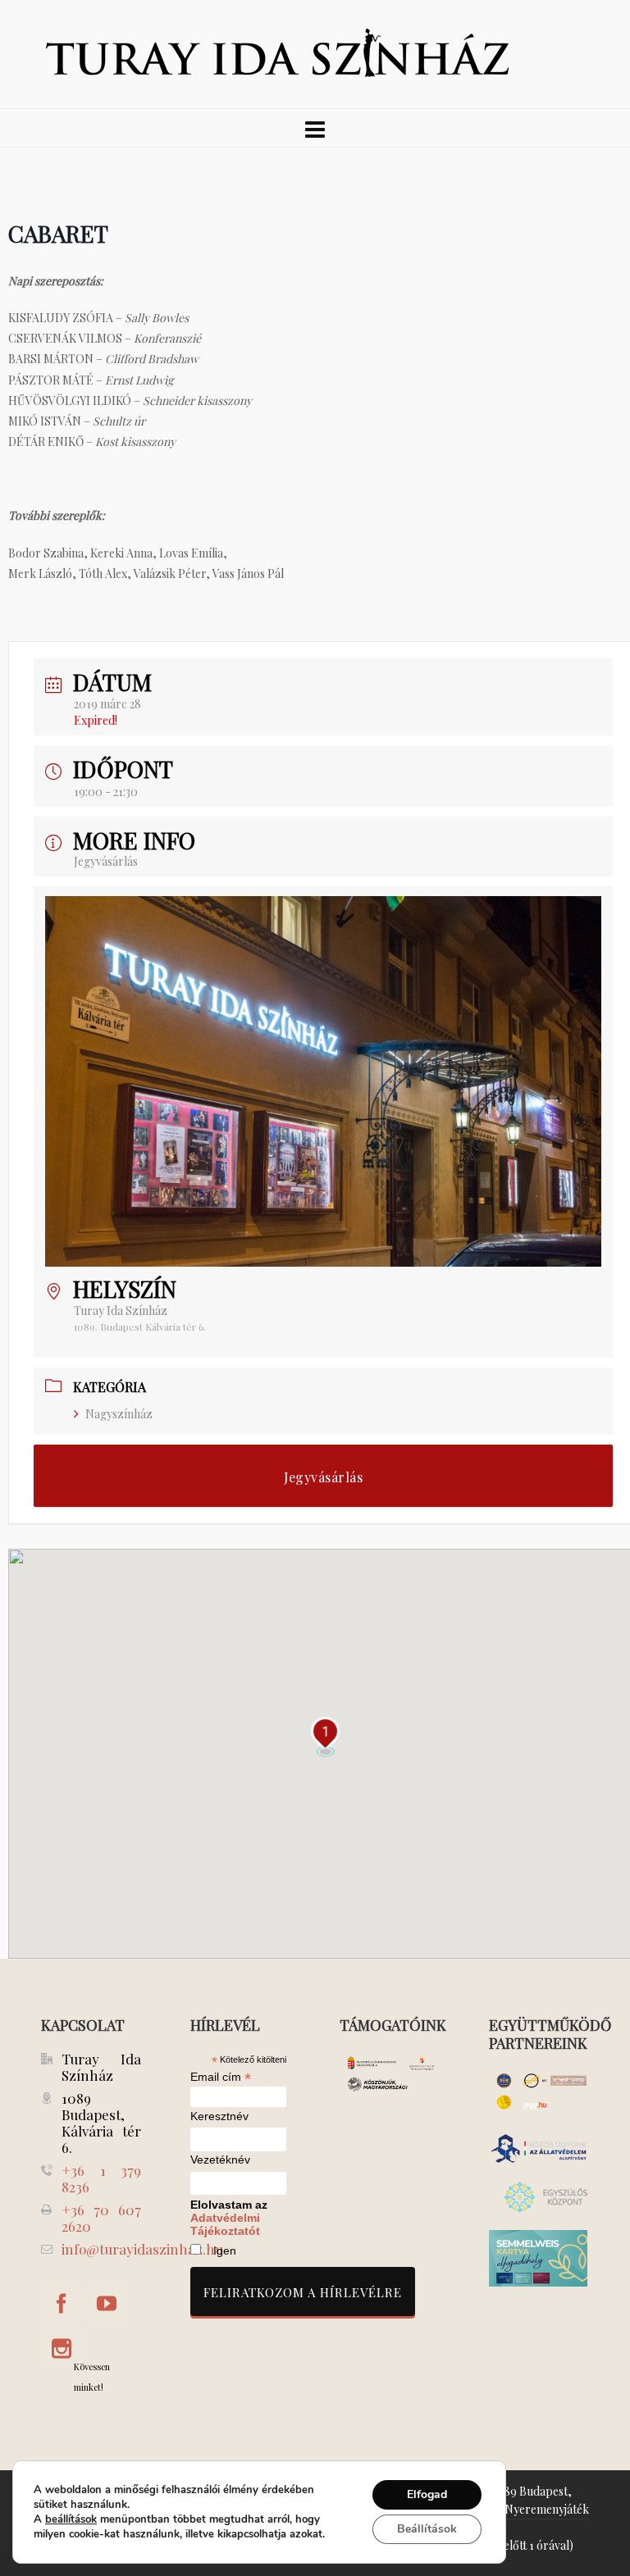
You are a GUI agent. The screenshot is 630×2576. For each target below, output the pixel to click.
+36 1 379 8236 (101, 2178)
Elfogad (427, 2494)
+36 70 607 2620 (101, 2218)
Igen (225, 2251)
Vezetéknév (220, 2160)
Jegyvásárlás (106, 861)
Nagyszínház (119, 1414)
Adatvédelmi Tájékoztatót (225, 2224)
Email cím (221, 2077)
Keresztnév (219, 2116)
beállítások (71, 2519)
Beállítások (427, 2529)
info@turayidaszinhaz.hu (142, 2249)
